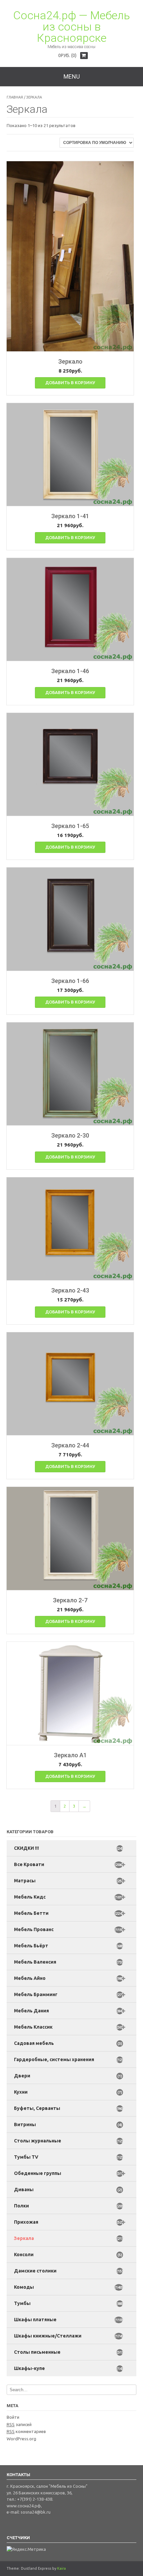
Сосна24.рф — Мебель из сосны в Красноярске (72, 27)
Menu (72, 76)
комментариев (26, 2431)
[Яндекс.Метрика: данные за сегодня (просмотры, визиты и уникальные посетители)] (26, 2549)
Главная (15, 97)
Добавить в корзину (70, 383)
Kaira (62, 2568)
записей (19, 2424)
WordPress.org (21, 2439)
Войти (13, 2417)
